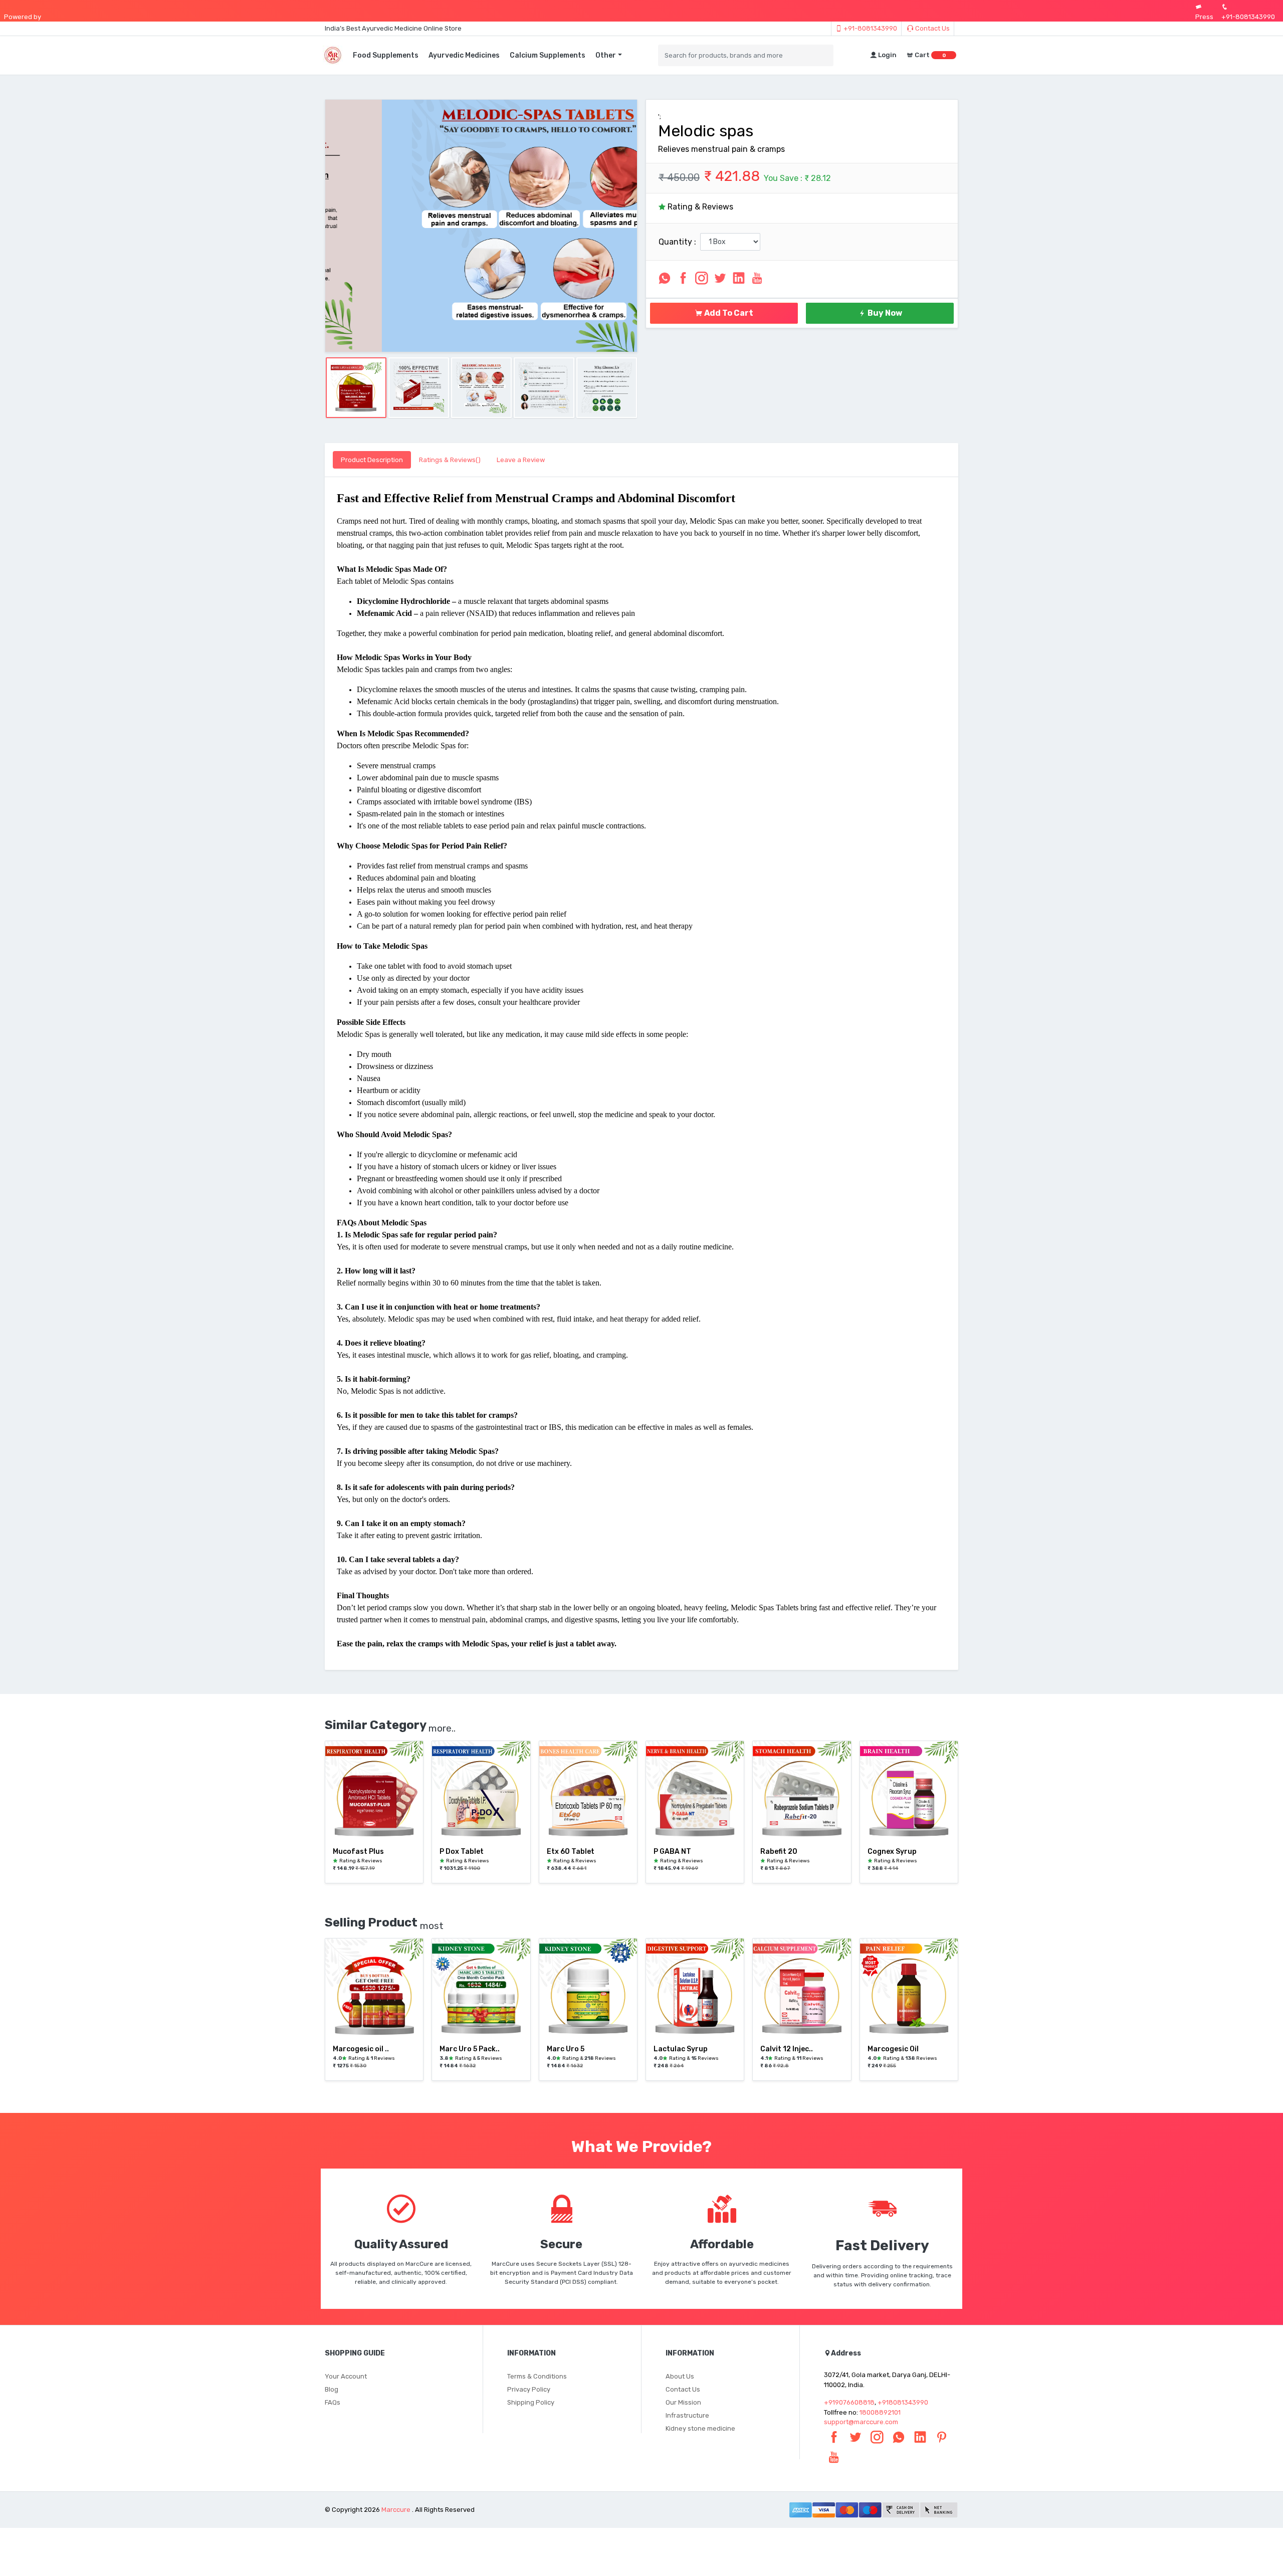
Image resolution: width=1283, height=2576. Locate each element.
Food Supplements (386, 55)
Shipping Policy (531, 2402)
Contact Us (932, 28)
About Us (680, 2376)
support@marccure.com (861, 2422)
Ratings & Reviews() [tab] (450, 460)
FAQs (333, 2402)
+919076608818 (849, 2402)
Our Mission (683, 2402)
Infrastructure (687, 2415)
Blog (332, 2389)
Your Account (346, 2376)
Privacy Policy (529, 2389)
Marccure (396, 2510)
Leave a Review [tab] (521, 460)
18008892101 (880, 2412)
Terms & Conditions (537, 2376)
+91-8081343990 (870, 28)
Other (606, 55)
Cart (929, 55)
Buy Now (884, 313)
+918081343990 (903, 2402)
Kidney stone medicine (700, 2428)
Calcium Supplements (548, 55)
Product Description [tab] (372, 460)
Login (887, 55)
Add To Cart (728, 313)
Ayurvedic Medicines (464, 55)
